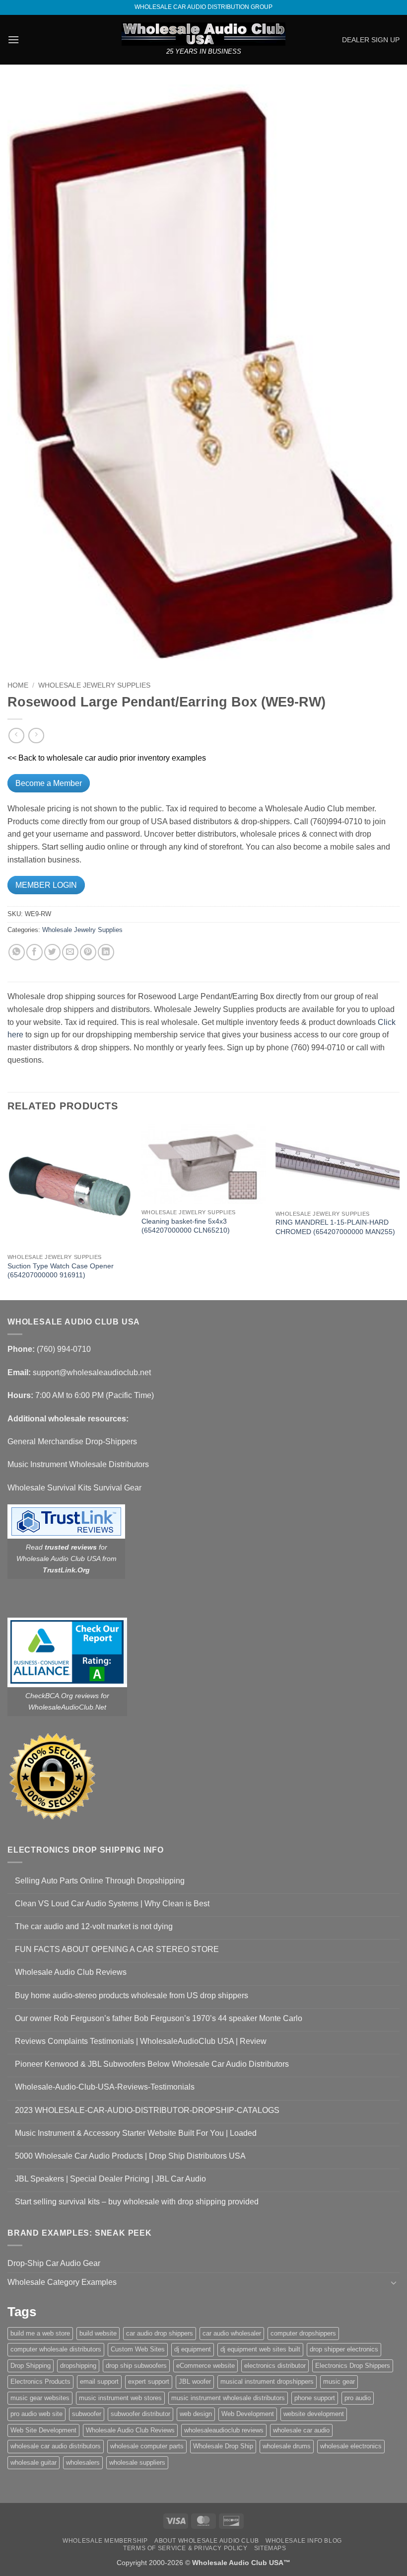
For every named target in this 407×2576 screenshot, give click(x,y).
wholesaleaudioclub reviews (224, 2430)
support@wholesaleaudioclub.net (92, 1372)
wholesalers (83, 2462)
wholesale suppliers (137, 2462)
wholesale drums (287, 2446)
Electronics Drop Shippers (353, 2366)
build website (98, 2333)
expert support (149, 2381)
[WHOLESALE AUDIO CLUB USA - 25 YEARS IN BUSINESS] (203, 34)
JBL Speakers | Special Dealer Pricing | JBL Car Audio (110, 2179)
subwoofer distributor (140, 2414)
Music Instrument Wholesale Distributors (78, 1464)
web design (196, 2414)
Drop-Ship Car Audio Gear (54, 2263)
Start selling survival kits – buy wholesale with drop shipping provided (137, 2202)
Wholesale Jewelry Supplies (94, 685)
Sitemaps (270, 2548)
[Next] (399, 1211)
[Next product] (16, 736)
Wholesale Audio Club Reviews (71, 1972)
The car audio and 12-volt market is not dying (94, 1926)
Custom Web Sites (138, 2349)
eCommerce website (205, 2366)
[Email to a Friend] (70, 952)
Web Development (248, 2414)
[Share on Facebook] (34, 952)
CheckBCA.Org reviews (62, 1696)
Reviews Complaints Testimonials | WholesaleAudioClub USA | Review (141, 2041)
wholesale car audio (301, 2430)
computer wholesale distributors (56, 2349)
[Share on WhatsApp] (17, 952)
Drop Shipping (31, 2366)
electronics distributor (275, 2366)
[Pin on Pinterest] (88, 952)
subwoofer (87, 2414)
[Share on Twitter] (52, 952)
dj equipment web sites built (260, 2349)
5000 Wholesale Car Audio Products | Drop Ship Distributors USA (130, 2156)
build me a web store (40, 2333)
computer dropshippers (303, 2333)
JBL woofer (195, 2381)
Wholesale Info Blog (304, 2541)
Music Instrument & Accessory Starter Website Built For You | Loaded (136, 2133)
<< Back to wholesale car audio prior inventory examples (107, 758)
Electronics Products (40, 2381)
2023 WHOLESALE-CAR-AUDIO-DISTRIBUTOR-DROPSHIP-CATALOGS (147, 2110)
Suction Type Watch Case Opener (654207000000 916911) (61, 1271)
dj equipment (193, 2349)
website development (314, 2414)
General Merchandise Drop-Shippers (72, 1442)
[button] (13, 39)
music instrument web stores (120, 2398)
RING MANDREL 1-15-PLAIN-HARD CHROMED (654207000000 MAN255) (335, 1227)
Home (18, 685)
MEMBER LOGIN (46, 885)
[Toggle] (394, 2282)
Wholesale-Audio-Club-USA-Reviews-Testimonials (105, 2087)
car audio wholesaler (232, 2333)
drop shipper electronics (344, 2349)
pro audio (358, 2398)
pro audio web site (36, 2414)
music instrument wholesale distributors (228, 2398)
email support (99, 2381)
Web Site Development (43, 2430)
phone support (315, 2398)
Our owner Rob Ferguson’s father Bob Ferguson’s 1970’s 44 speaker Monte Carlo (159, 2018)
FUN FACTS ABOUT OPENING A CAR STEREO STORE (117, 1949)
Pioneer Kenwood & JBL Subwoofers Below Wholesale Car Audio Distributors (152, 2064)
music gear (339, 2381)
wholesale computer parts (147, 2446)
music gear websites (40, 2398)
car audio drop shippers (160, 2333)
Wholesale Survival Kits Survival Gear (74, 1488)
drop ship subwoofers (136, 2366)
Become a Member (49, 783)
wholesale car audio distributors (56, 2446)
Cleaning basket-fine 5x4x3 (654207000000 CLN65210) (186, 1226)
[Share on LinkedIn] (106, 952)
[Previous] (8, 1211)
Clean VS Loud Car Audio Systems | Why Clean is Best (112, 1904)
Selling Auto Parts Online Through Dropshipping (100, 1881)
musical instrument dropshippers (267, 2381)
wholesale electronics (351, 2446)
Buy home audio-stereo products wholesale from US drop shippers (132, 1995)
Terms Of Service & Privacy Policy (185, 2548)
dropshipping (78, 2366)
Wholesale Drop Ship (223, 2446)
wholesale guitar (34, 2462)
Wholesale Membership (105, 2541)
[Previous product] (36, 736)
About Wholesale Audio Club (207, 2541)
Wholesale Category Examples (62, 2282)
